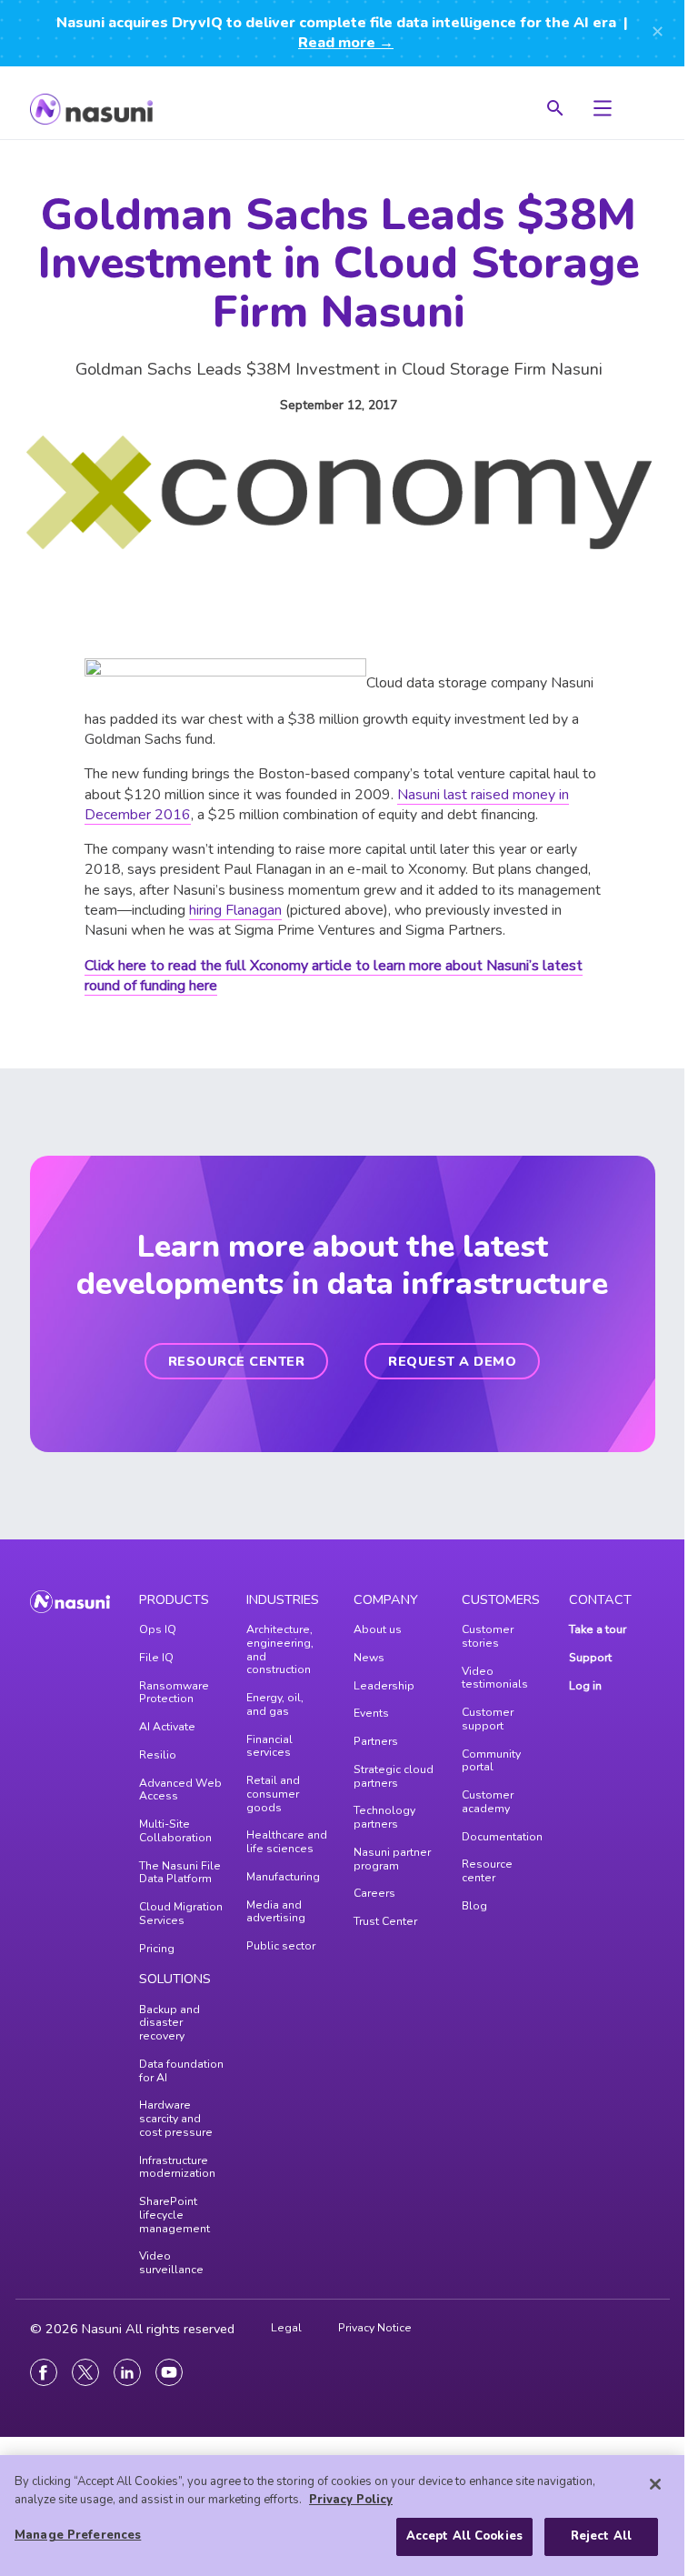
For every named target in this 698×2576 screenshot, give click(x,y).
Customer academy (488, 1802)
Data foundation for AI (181, 2071)
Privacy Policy (351, 2500)
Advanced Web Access (180, 1790)
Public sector (281, 1946)
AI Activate (167, 1727)
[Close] (655, 2484)
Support (590, 1658)
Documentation (502, 1837)
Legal (286, 2328)
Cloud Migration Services (181, 1914)
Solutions (175, 1979)
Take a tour (598, 1629)
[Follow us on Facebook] (44, 2372)
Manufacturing (283, 1877)
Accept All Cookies (464, 2536)
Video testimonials (495, 1678)
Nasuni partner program (392, 1859)
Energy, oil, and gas (275, 1704)
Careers (374, 1893)
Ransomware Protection (174, 1693)
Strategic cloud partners (394, 1776)
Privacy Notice (375, 2328)
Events (371, 1713)
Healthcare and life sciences (287, 1842)
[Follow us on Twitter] (85, 2372)
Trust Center (385, 1921)
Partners (376, 1741)
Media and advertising (276, 1912)
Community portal (491, 1761)
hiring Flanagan (235, 910)
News (369, 1658)
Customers (501, 1599)
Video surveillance (171, 2263)
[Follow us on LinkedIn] (127, 2372)
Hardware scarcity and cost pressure (176, 2119)
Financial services (269, 1746)
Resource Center (237, 1361)
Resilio (158, 1755)
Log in (585, 1686)
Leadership (384, 1686)
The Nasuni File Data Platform (180, 1873)
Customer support (488, 1719)
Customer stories (488, 1636)
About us (378, 1629)
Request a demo (452, 1361)
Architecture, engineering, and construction (280, 1649)
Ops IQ (158, 1629)
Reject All (601, 2536)
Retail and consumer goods (273, 1794)
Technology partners (384, 1817)
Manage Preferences (78, 2535)
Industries (283, 1599)
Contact (600, 1599)
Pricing (157, 1949)
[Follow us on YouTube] (169, 2372)
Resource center (487, 1871)
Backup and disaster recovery (170, 2023)
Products (174, 1599)
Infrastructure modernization (177, 2167)
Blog (474, 1906)
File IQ (156, 1658)
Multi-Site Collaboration (175, 1831)
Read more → (346, 43)
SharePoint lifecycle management (174, 2215)
